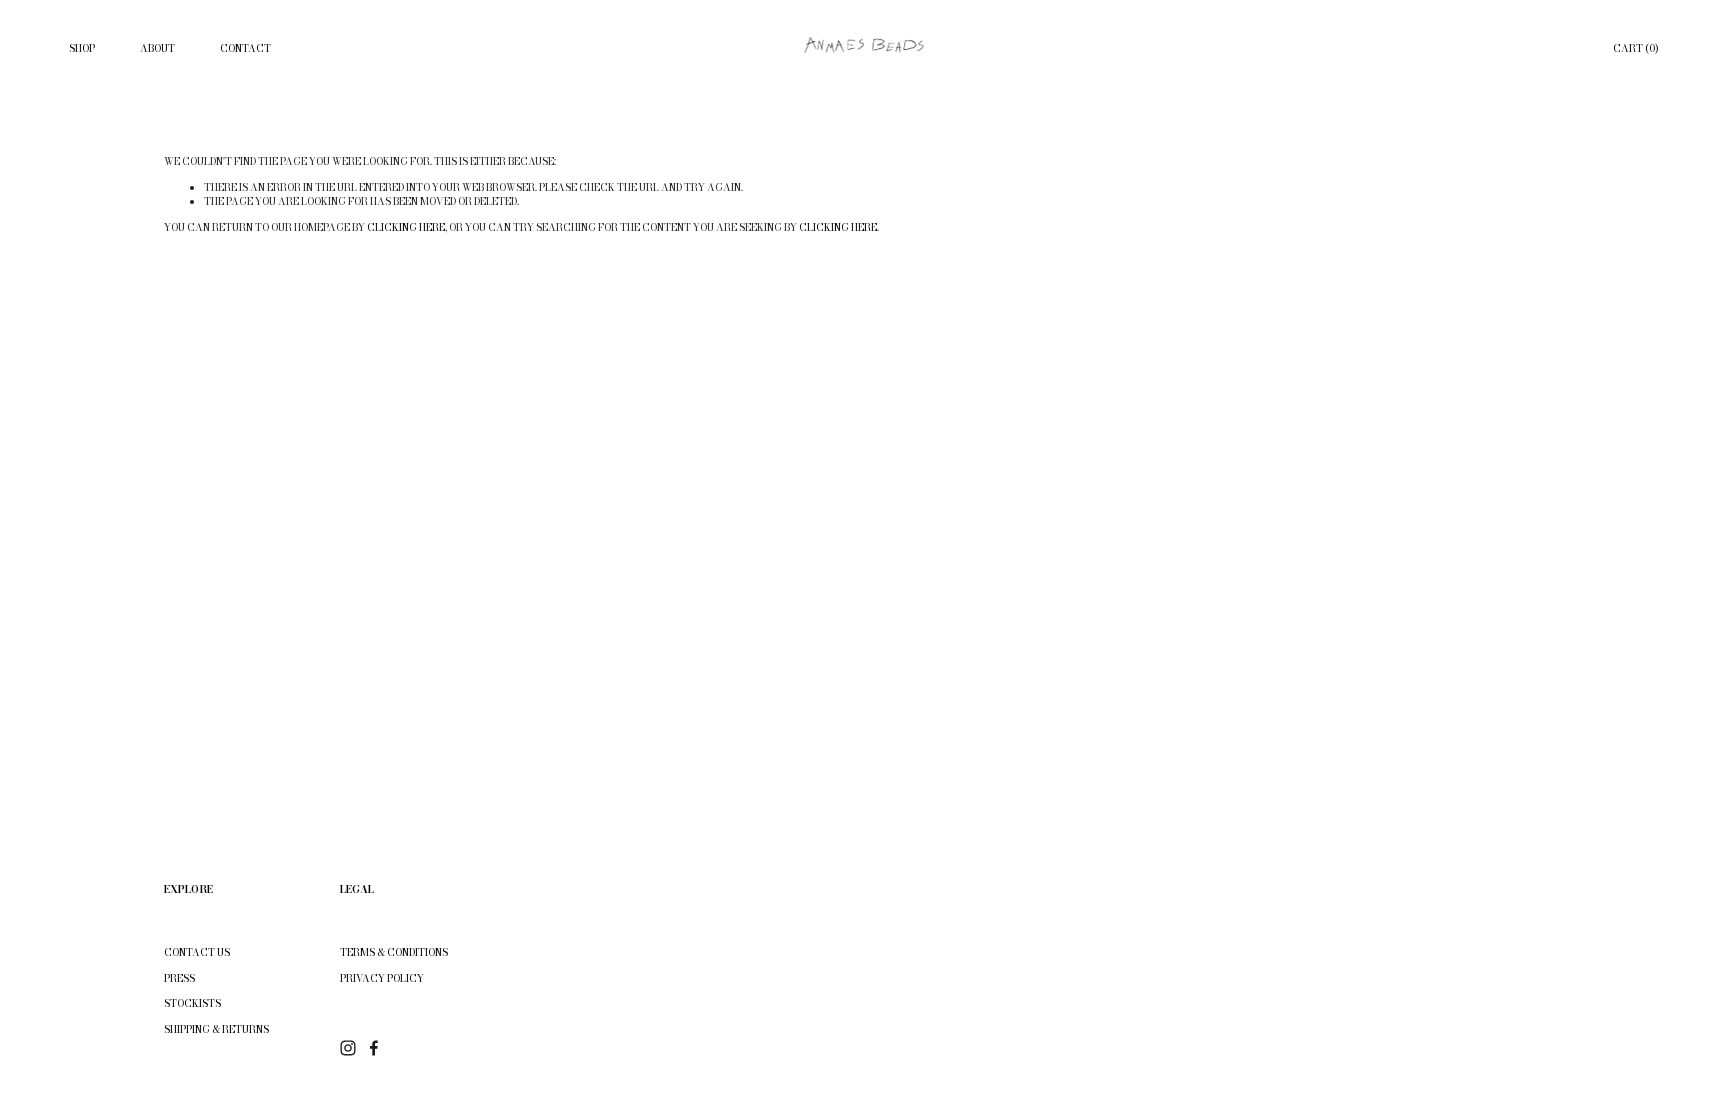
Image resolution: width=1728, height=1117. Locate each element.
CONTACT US (197, 953)
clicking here (406, 227)
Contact (245, 48)
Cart (1636, 49)
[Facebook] (374, 1048)
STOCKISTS (192, 1004)
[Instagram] (348, 1048)
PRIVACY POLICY (382, 979)
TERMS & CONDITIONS (394, 953)
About (157, 48)
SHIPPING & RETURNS (216, 1030)
